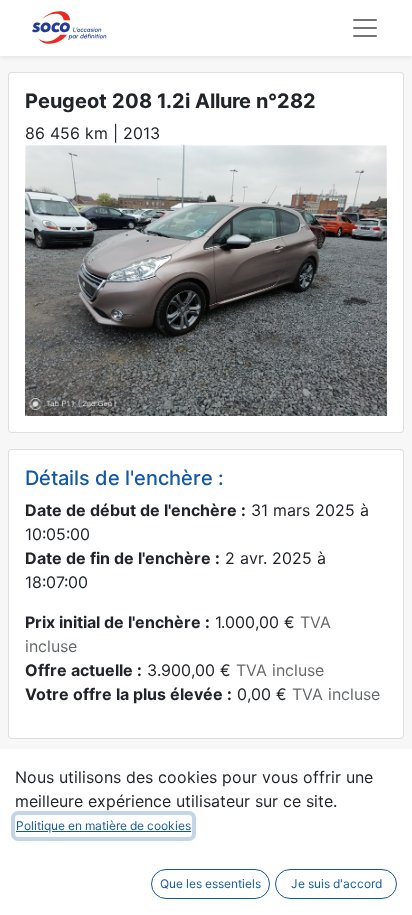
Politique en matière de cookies (103, 825)
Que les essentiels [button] (210, 883)
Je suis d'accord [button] (336, 883)
